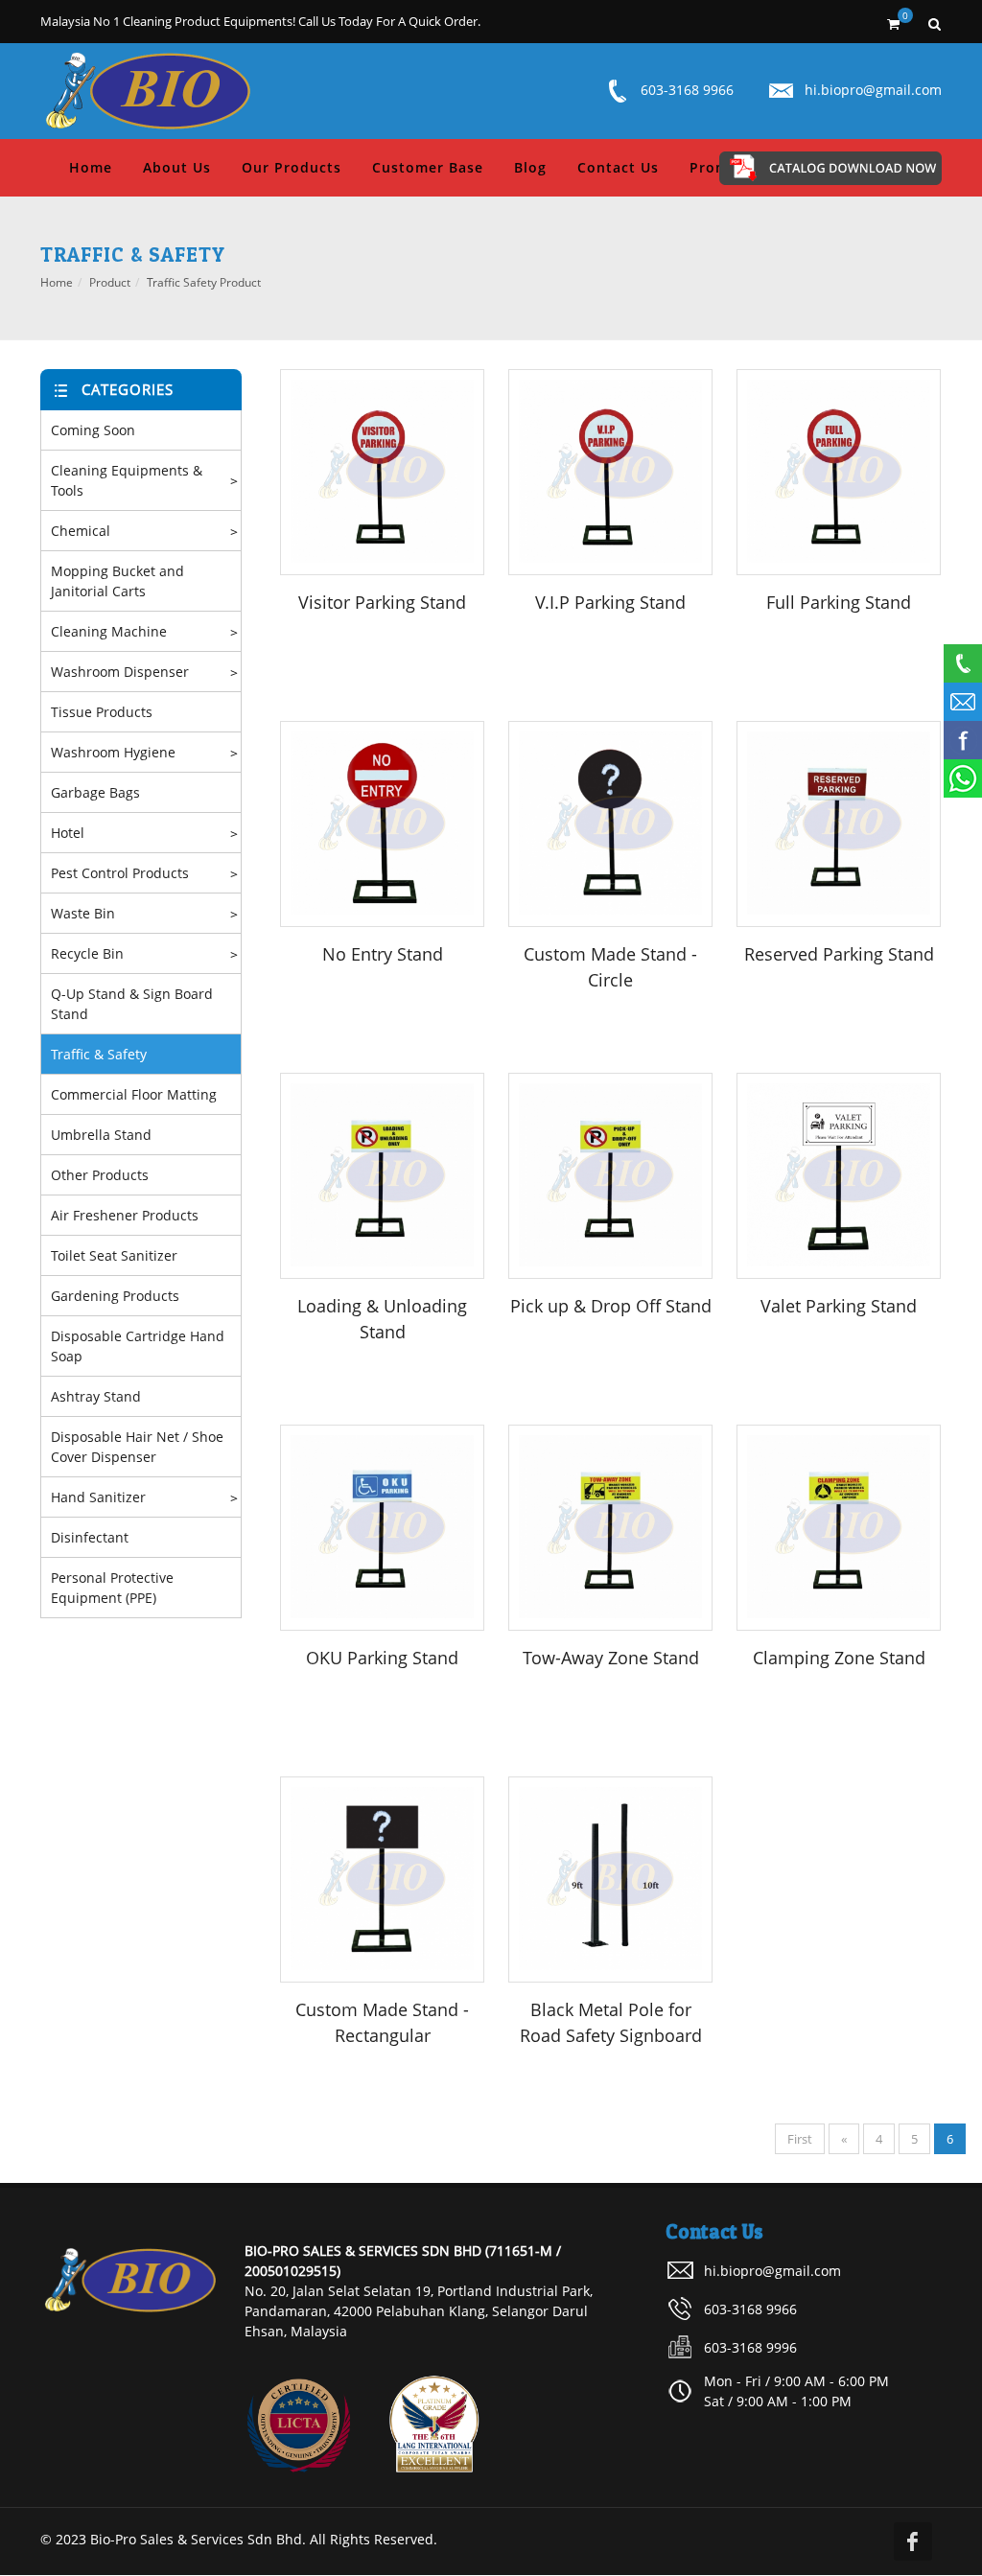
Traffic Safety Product (204, 282)
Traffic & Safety (99, 1054)
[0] (893, 21)
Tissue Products (102, 712)
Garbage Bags (95, 792)
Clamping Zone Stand (839, 1658)
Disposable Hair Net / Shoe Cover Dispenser (137, 1447)
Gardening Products (115, 1296)
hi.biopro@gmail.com (873, 90)
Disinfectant (90, 1537)
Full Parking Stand (839, 602)
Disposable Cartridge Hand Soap (138, 1346)
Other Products (100, 1175)
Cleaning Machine (109, 631)
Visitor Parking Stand (382, 602)
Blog (530, 167)
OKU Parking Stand (382, 1658)
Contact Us (618, 167)
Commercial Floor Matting (134, 1094)
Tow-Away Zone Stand (611, 1658)
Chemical (81, 531)
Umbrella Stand (101, 1135)
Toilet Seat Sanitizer (114, 1255)
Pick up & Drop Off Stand (611, 1306)
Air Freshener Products (125, 1215)
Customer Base (428, 167)
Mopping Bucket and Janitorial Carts (117, 581)
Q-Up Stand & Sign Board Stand (132, 1004)
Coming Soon (93, 430)
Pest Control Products (120, 873)
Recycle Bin (87, 953)
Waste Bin (83, 913)
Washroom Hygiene (113, 752)
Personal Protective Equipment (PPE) (112, 1588)
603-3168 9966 (687, 90)
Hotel (68, 833)
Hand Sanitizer (98, 1497)
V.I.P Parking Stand (610, 602)
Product (110, 282)
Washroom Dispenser (120, 672)
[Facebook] (913, 2541)
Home (91, 167)
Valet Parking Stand (839, 1306)
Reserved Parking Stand (839, 954)
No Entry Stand (383, 954)
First (800, 2139)
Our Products (292, 167)
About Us (177, 167)
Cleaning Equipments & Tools (127, 480)
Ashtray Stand (96, 1396)
